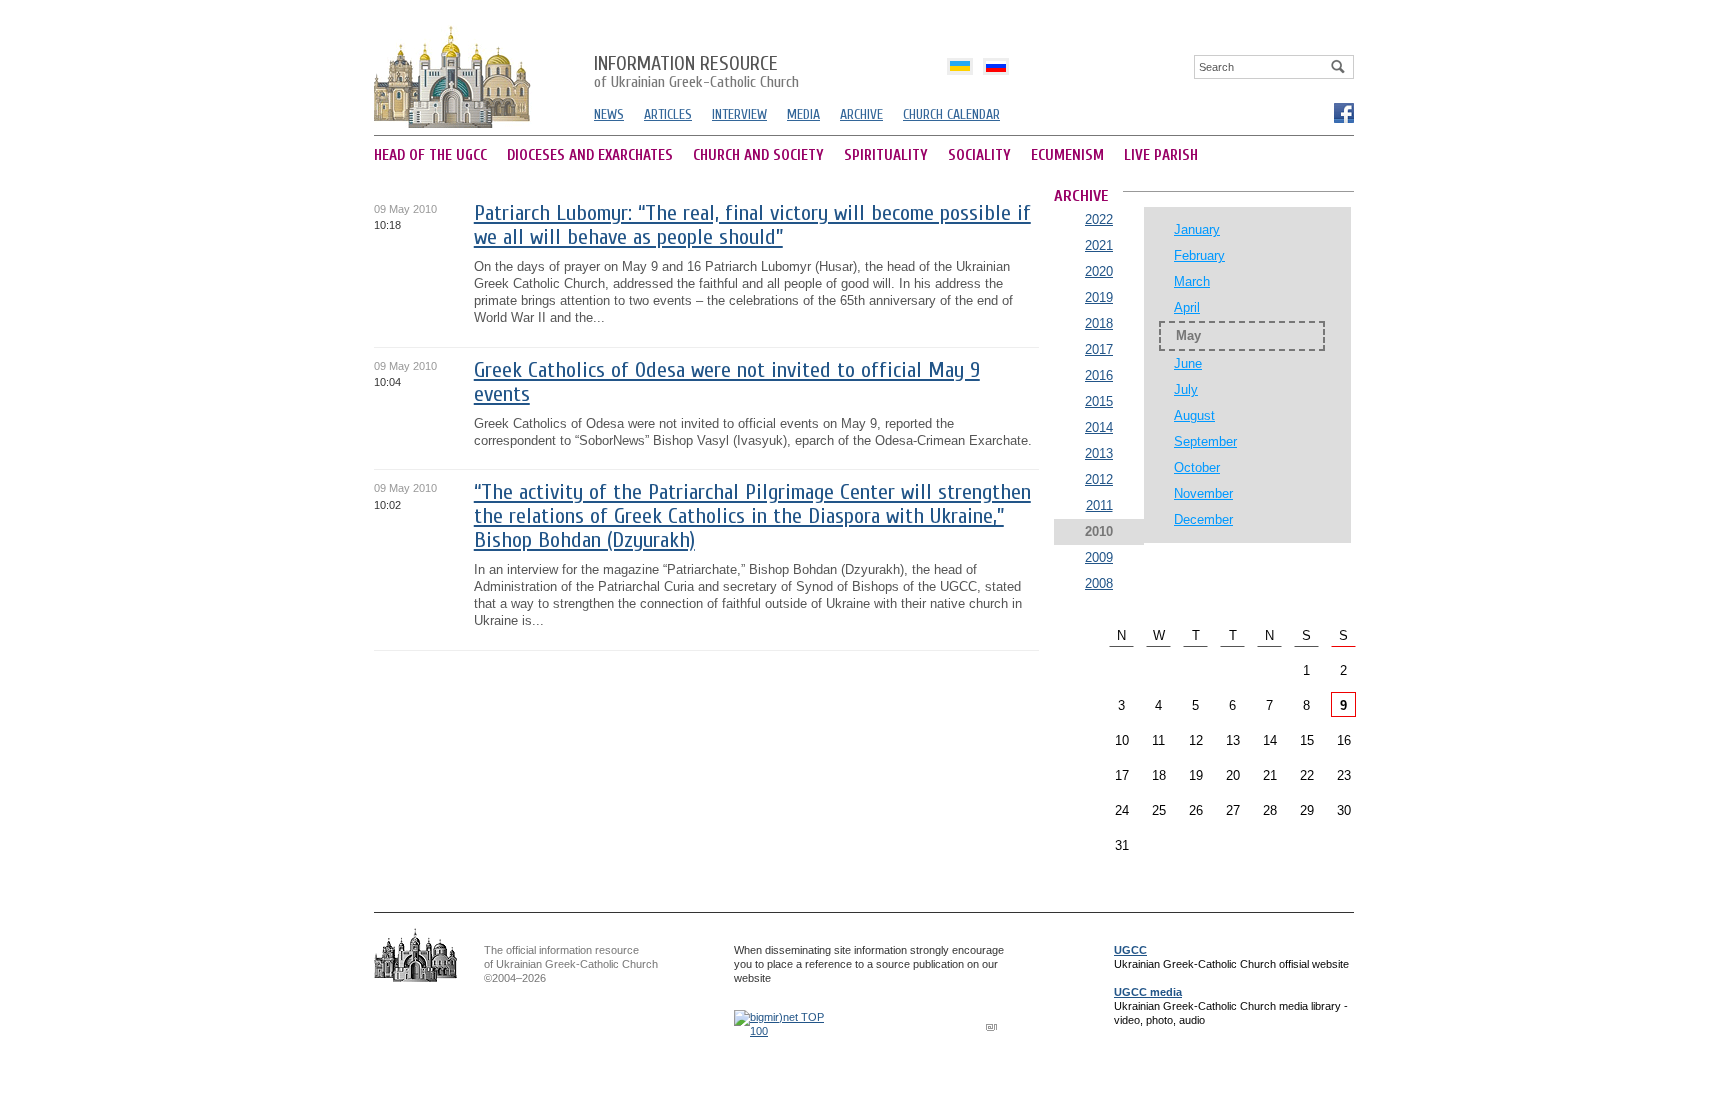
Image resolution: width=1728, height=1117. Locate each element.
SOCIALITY (979, 155)
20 (1233, 775)
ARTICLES (668, 114)
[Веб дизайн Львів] (994, 1026)
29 (1307, 810)
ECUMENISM (1067, 155)
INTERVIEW (739, 114)
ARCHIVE (861, 114)
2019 (1099, 297)
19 (1196, 775)
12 (1196, 740)
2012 (1099, 479)
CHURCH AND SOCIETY (758, 155)
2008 (1099, 583)
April (1187, 307)
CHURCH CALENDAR (951, 114)
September (1205, 441)
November (1203, 493)
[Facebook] (1343, 112)
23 (1344, 775)
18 (1159, 775)
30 (1344, 810)
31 (1122, 845)
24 (1122, 810)
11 (1158, 740)
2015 (1099, 401)
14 (1270, 740)
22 (1307, 775)
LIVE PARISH (1161, 155)
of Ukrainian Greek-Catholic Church (696, 73)
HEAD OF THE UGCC (430, 155)
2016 (1099, 375)
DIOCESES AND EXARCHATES (590, 155)
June (1188, 363)
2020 (1099, 271)
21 (1270, 775)
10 (1122, 740)
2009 (1099, 557)
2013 (1099, 453)
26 (1196, 810)
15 (1307, 740)
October (1197, 467)
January (1197, 229)
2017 (1099, 349)
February (1199, 255)
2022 (1099, 219)
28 (1270, 810)
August (1194, 415)
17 (1122, 775)
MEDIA (803, 114)
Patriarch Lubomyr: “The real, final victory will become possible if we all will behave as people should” (752, 225)
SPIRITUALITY (886, 155)
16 (1344, 740)
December (1203, 519)
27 (1233, 810)
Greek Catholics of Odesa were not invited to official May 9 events (727, 382)
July (1186, 389)
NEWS (609, 114)
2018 (1099, 323)
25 (1159, 810)
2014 (1099, 427)
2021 (1099, 245)
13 (1233, 740)
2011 (1099, 505)
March (1192, 281)
